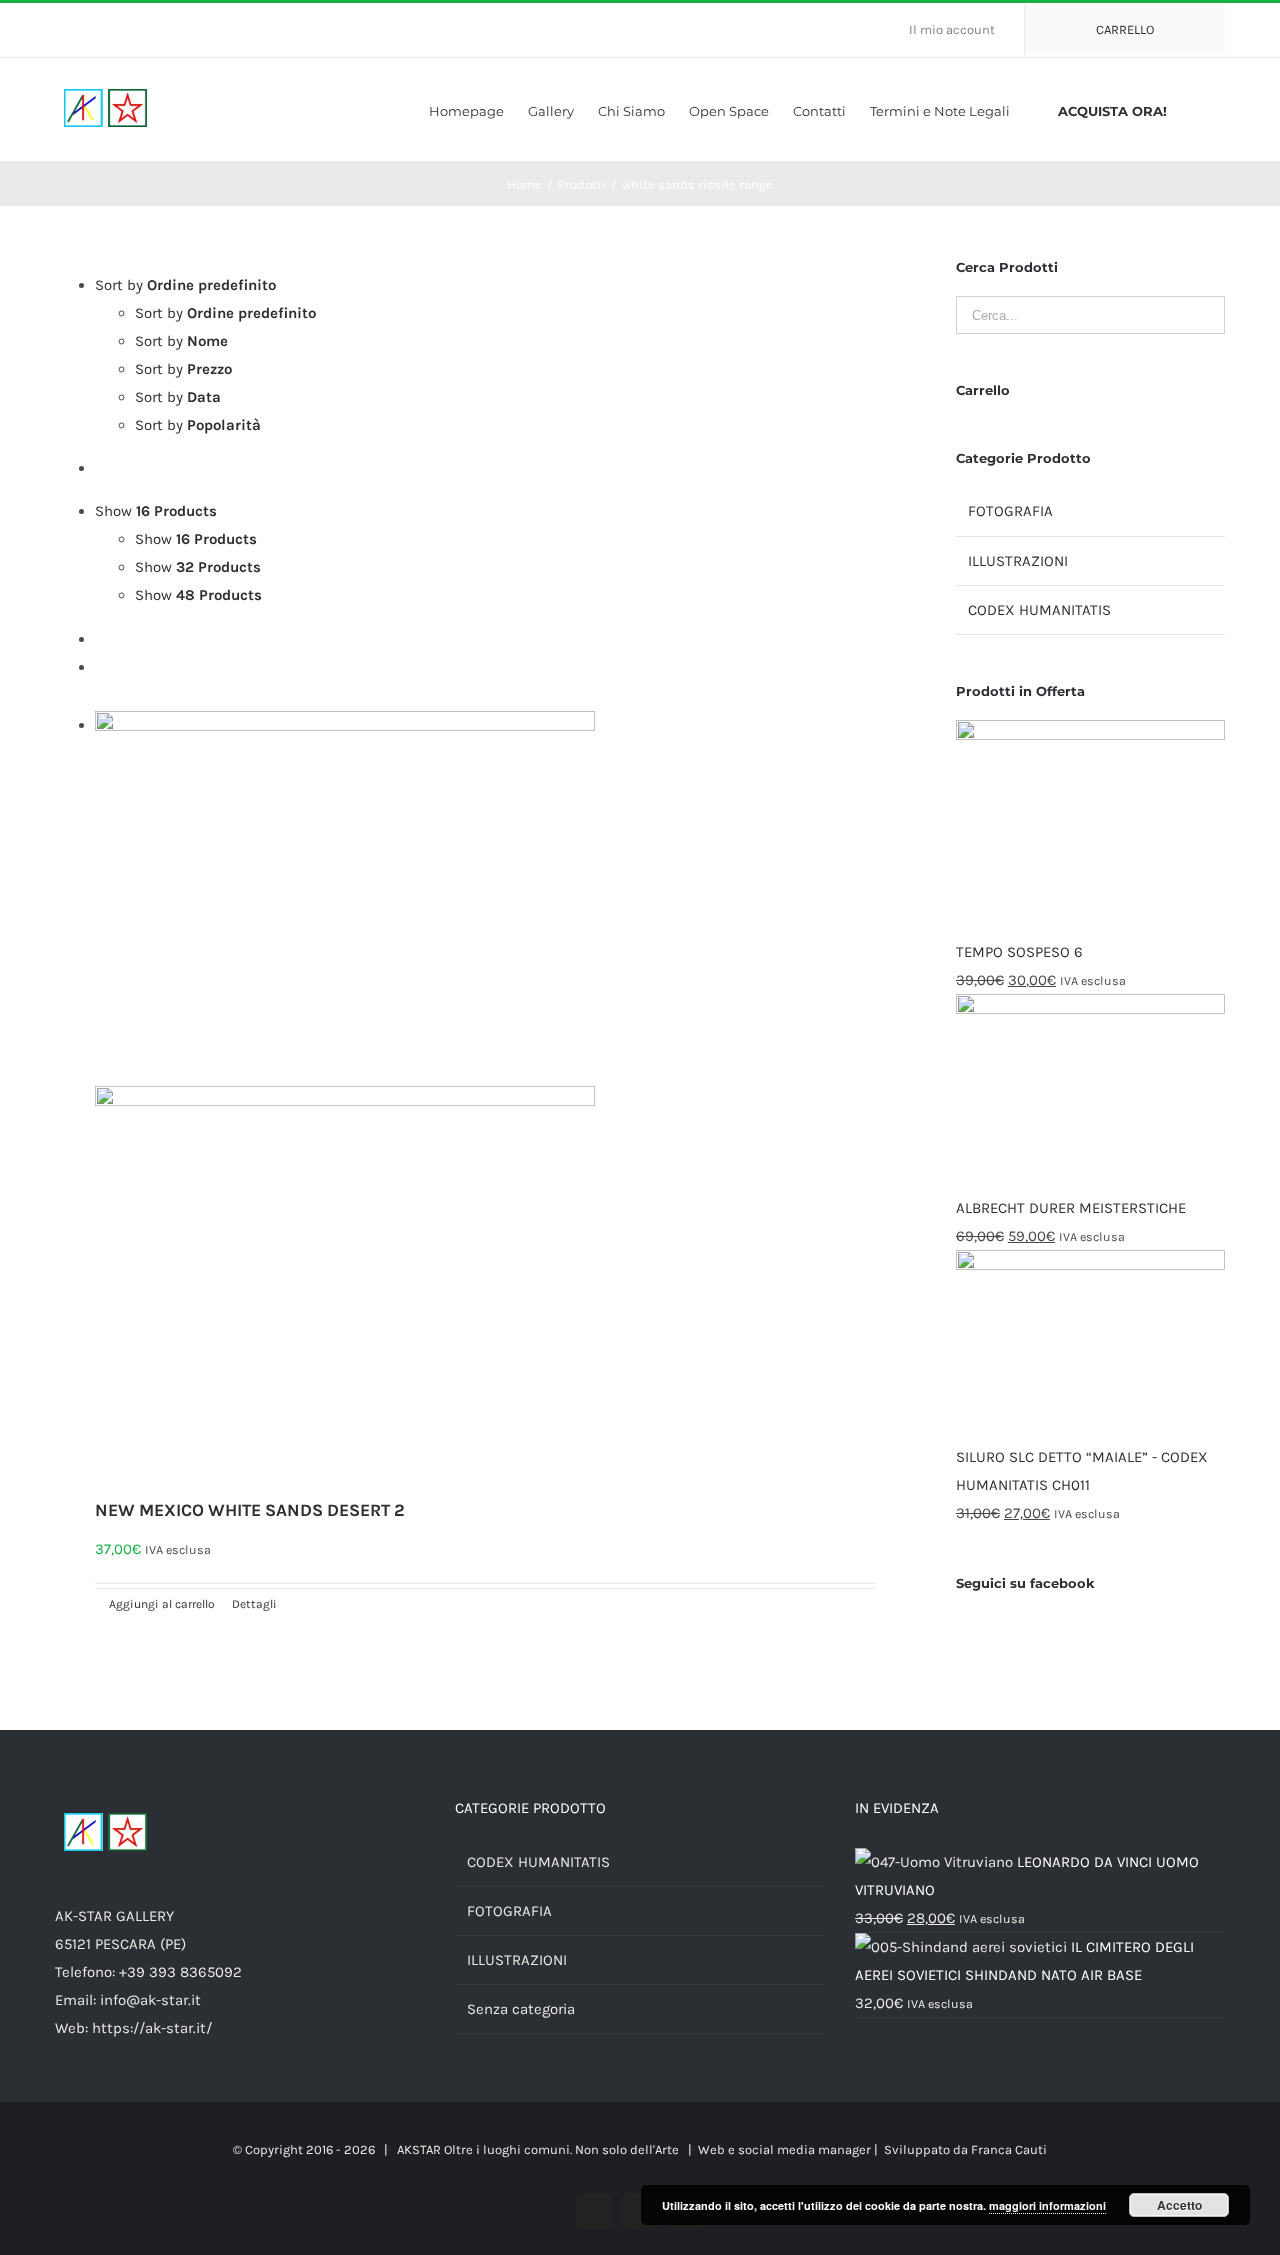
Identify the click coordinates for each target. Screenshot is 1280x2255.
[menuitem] (960, 30)
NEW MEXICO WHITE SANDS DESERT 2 (250, 1510)
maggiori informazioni (1047, 2205)
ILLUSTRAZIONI (1018, 561)
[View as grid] (101, 639)
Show (196, 539)
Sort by (225, 313)
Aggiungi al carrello (162, 1604)
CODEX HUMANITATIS (1039, 610)
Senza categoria (521, 2009)
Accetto (1179, 2205)
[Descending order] (101, 468)
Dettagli (253, 1604)
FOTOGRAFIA (1010, 511)
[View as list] (101, 667)
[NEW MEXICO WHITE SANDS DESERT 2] (485, 1100)
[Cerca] (1220, 109)
